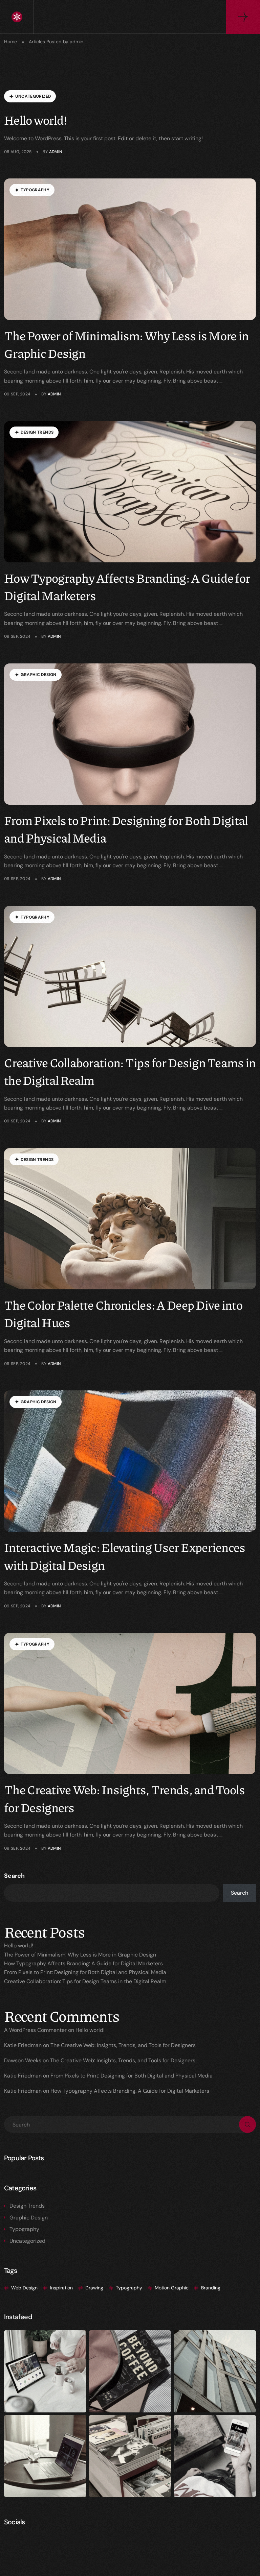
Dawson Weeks (23, 2060)
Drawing (94, 2288)
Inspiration (61, 2288)
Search (14, 1876)
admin (56, 152)
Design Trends (27, 2206)
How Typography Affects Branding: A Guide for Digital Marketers (83, 1963)
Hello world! (35, 120)
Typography (24, 2229)
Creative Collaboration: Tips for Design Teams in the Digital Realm (85, 1981)
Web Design (24, 2288)
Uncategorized (27, 2241)
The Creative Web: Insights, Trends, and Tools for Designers (123, 2045)
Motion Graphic (172, 2288)
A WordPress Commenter (35, 2030)
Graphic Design (29, 2218)
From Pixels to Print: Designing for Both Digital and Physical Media (85, 1972)
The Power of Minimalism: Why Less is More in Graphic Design (80, 1955)
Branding (211, 2288)
